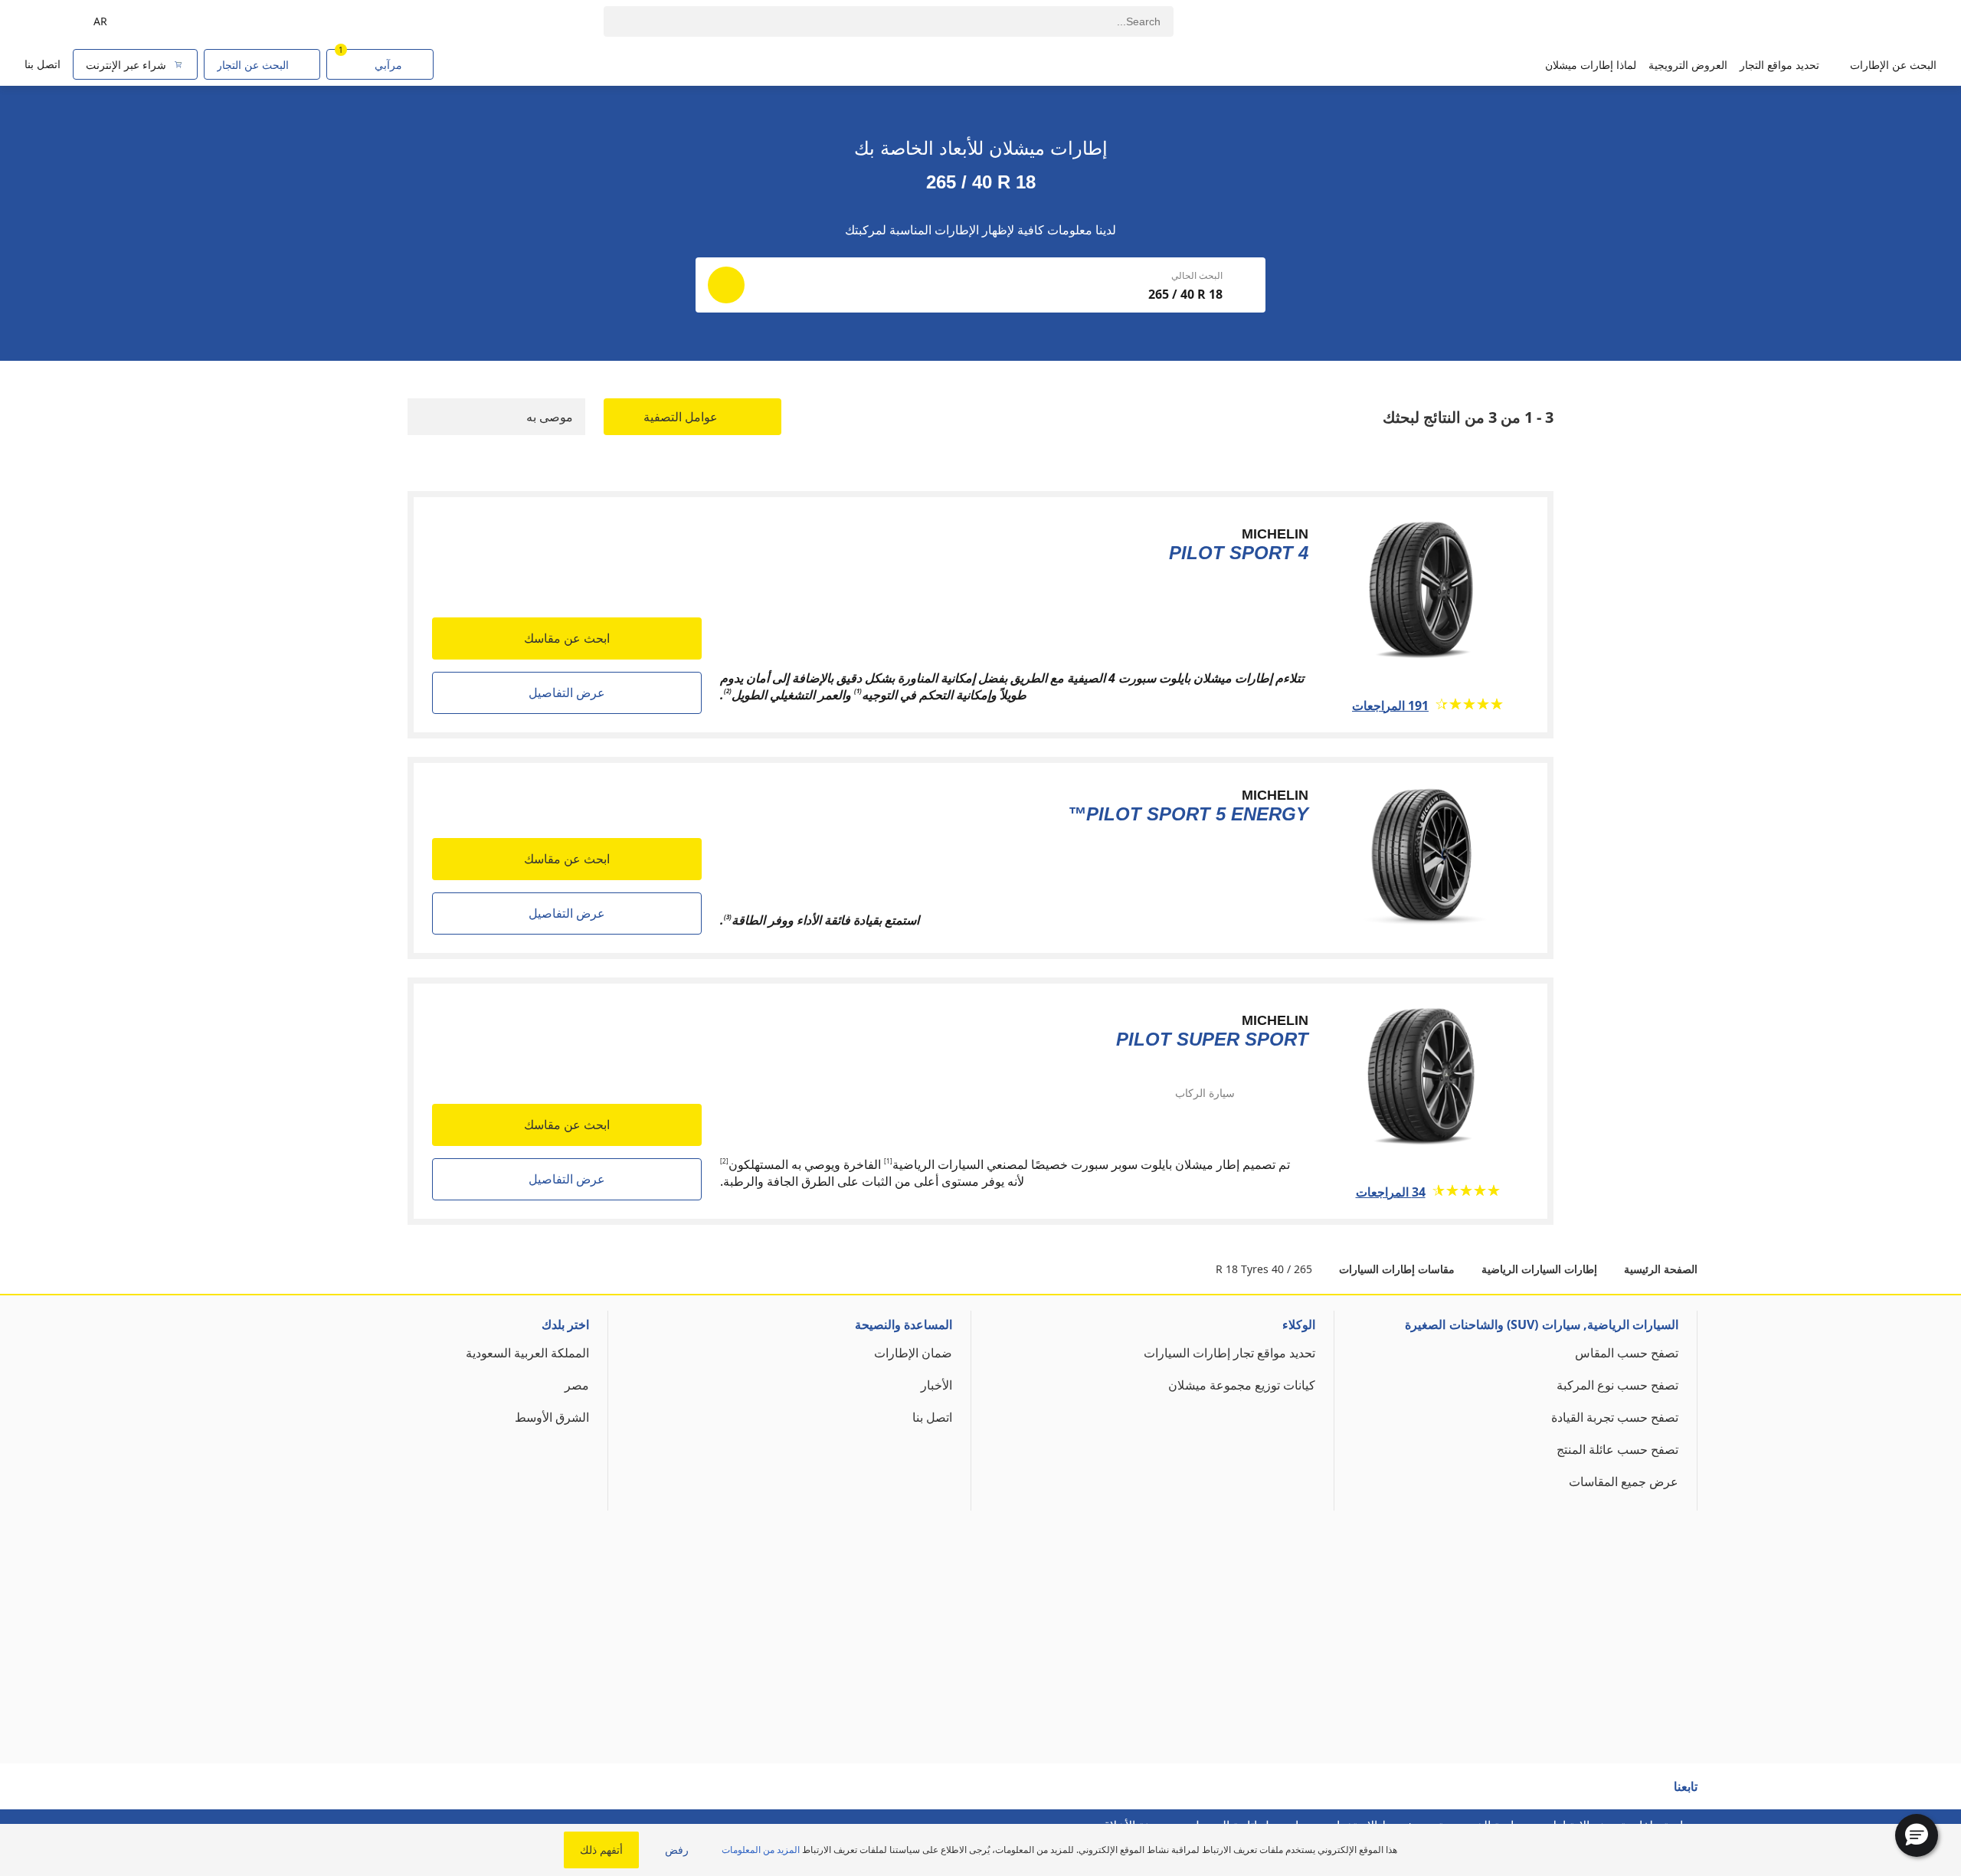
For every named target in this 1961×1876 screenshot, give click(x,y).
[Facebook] (1648, 1793)
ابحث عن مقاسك (567, 638)
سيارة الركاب (1205, 1093)
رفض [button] (677, 1850)
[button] (1917, 1835)
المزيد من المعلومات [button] (761, 1850)
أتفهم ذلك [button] (601, 1850)
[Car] (46, 21)
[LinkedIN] (1560, 1793)
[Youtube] (1619, 1793)
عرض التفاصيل (567, 692)
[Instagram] (1589, 1793)
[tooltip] (1161, 1092)
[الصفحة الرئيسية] (1867, 22)
